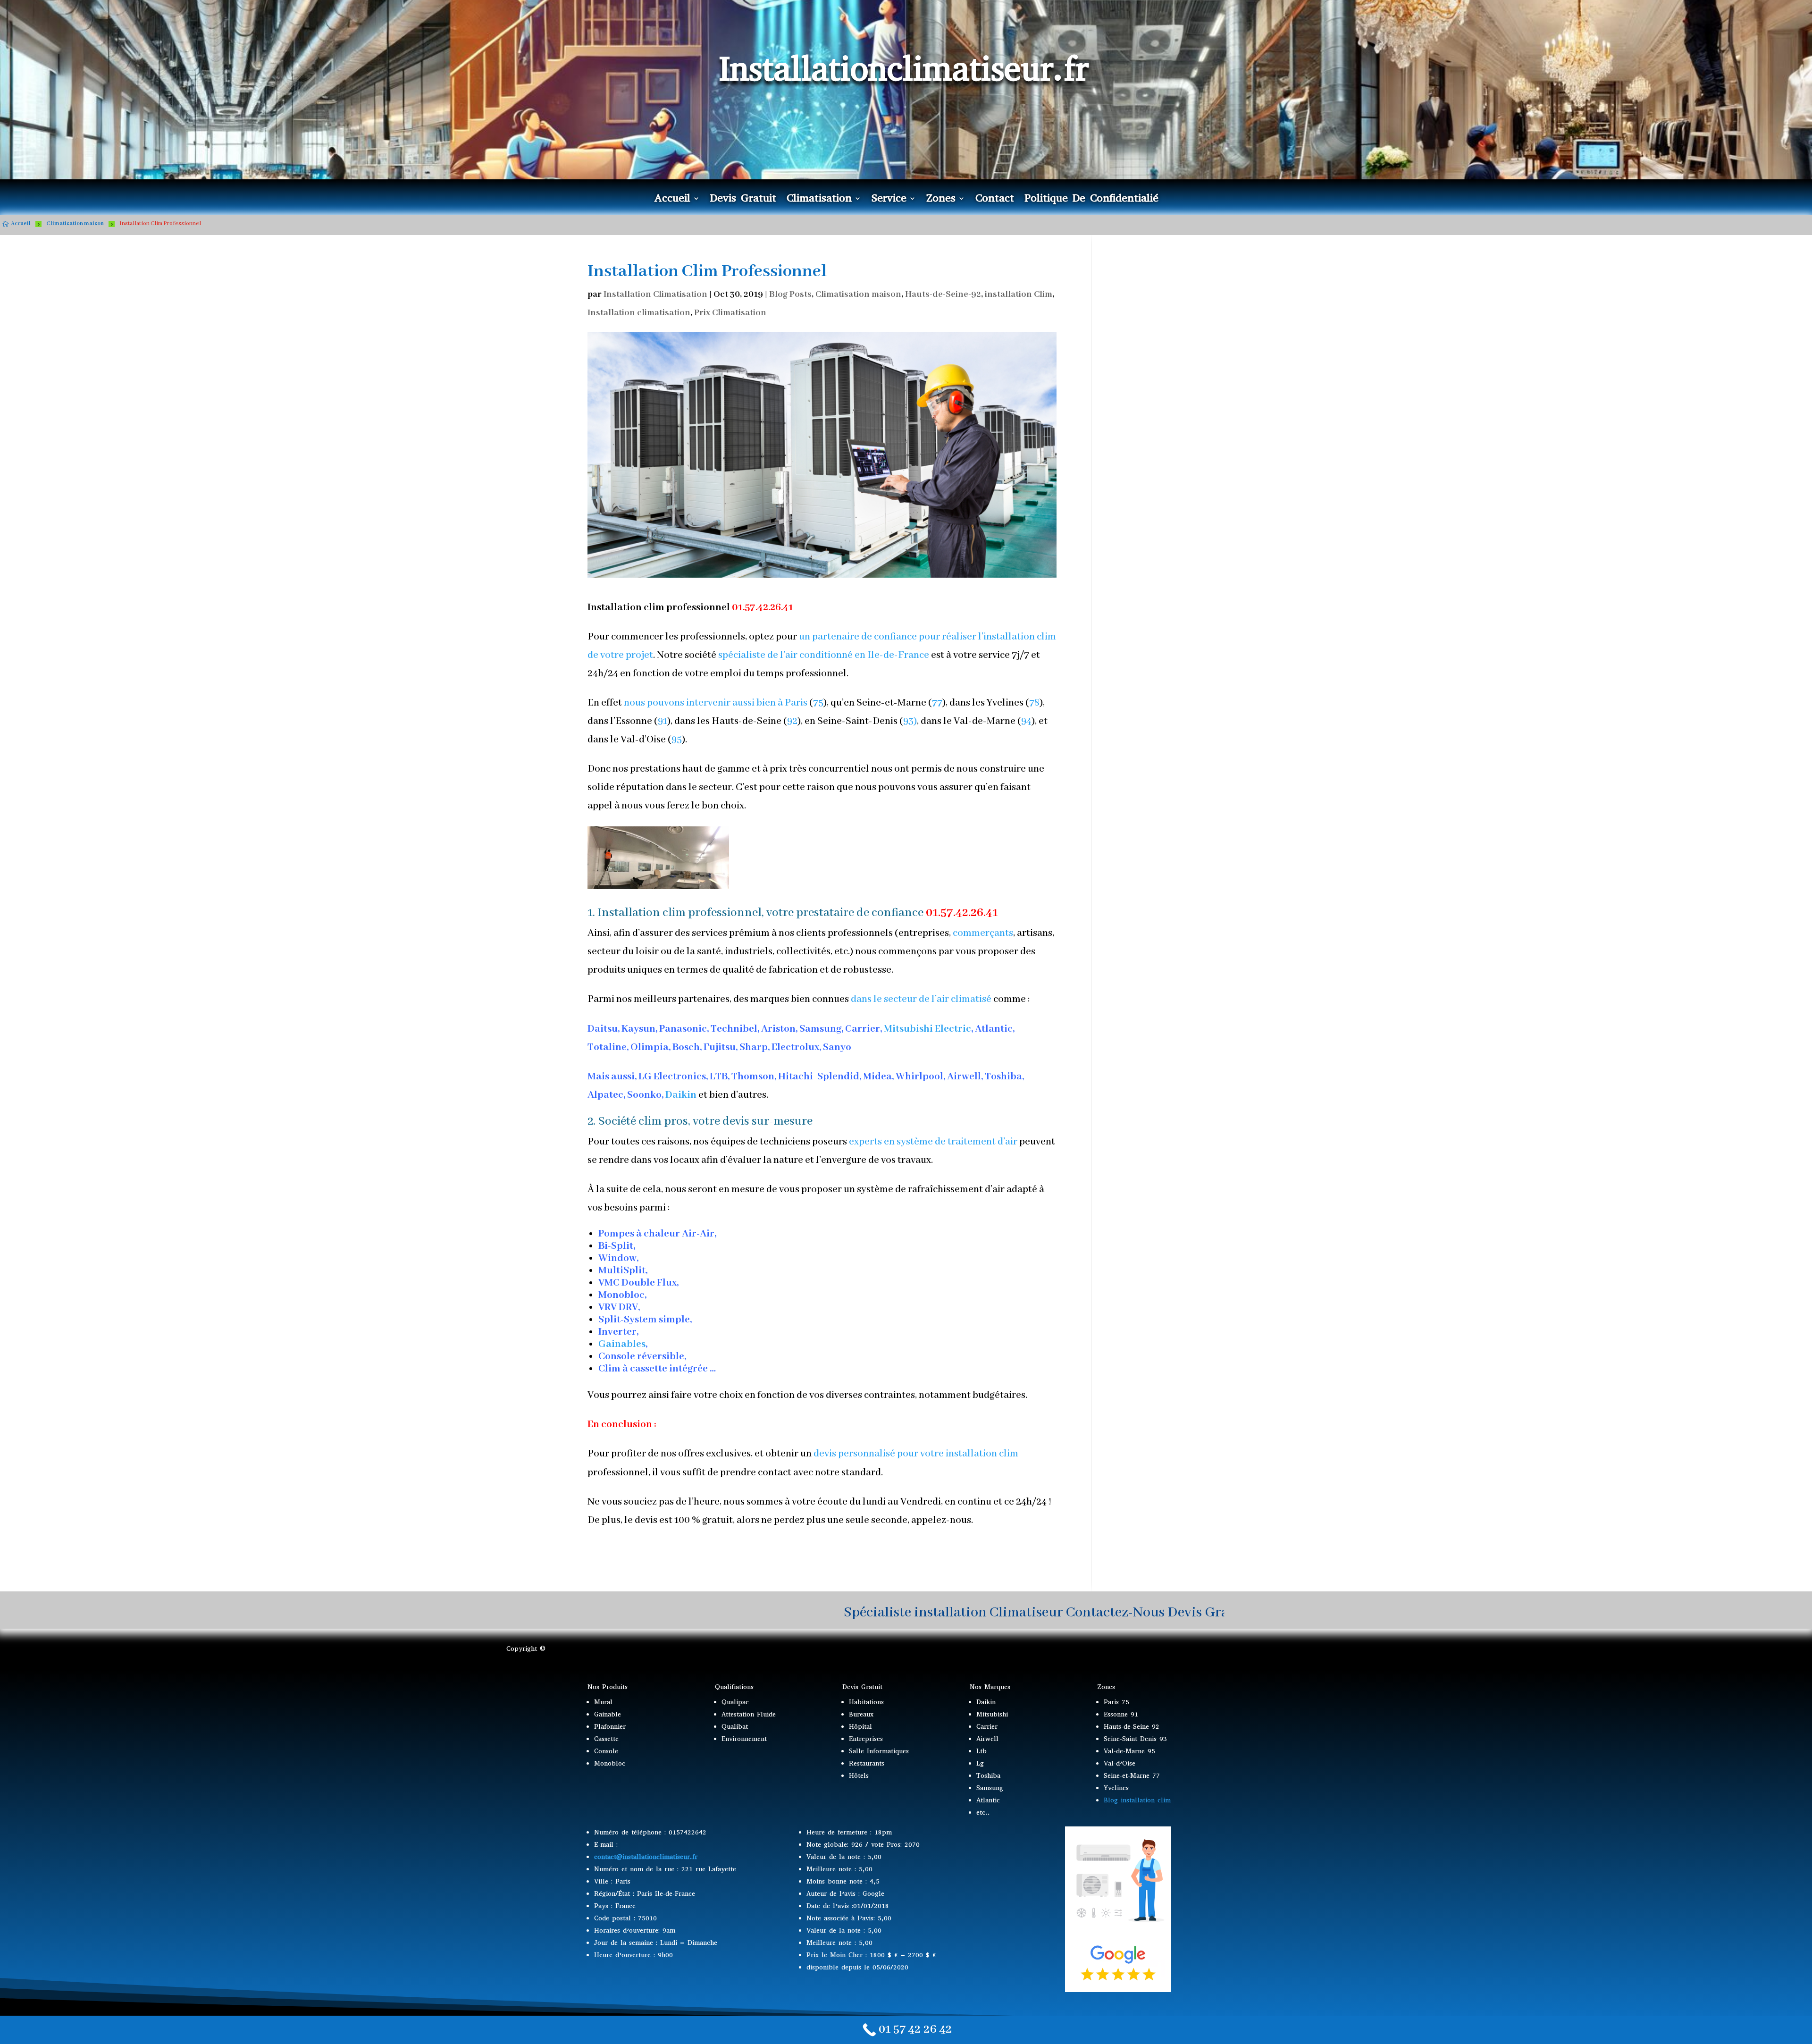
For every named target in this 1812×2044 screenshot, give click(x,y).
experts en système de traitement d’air (933, 1142)
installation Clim (1019, 294)
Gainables (622, 1344)
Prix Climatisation (730, 313)
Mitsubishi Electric (927, 1029)
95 (677, 740)
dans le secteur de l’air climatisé (921, 999)
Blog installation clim (1137, 1800)
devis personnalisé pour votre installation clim (916, 1454)
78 (1034, 703)
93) (910, 721)
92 (792, 721)
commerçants (983, 933)
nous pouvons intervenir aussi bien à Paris (716, 703)
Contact (995, 200)
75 (818, 703)
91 (663, 721)
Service (889, 200)
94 (1026, 721)
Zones (941, 200)
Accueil (672, 200)
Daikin (681, 1095)
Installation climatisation (639, 313)
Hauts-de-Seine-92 (943, 294)
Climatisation (819, 200)
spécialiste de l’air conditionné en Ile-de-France (824, 655)
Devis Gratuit (743, 200)
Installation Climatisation (655, 294)
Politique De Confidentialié (1091, 200)
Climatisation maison (858, 294)
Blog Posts (790, 294)
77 (937, 703)
